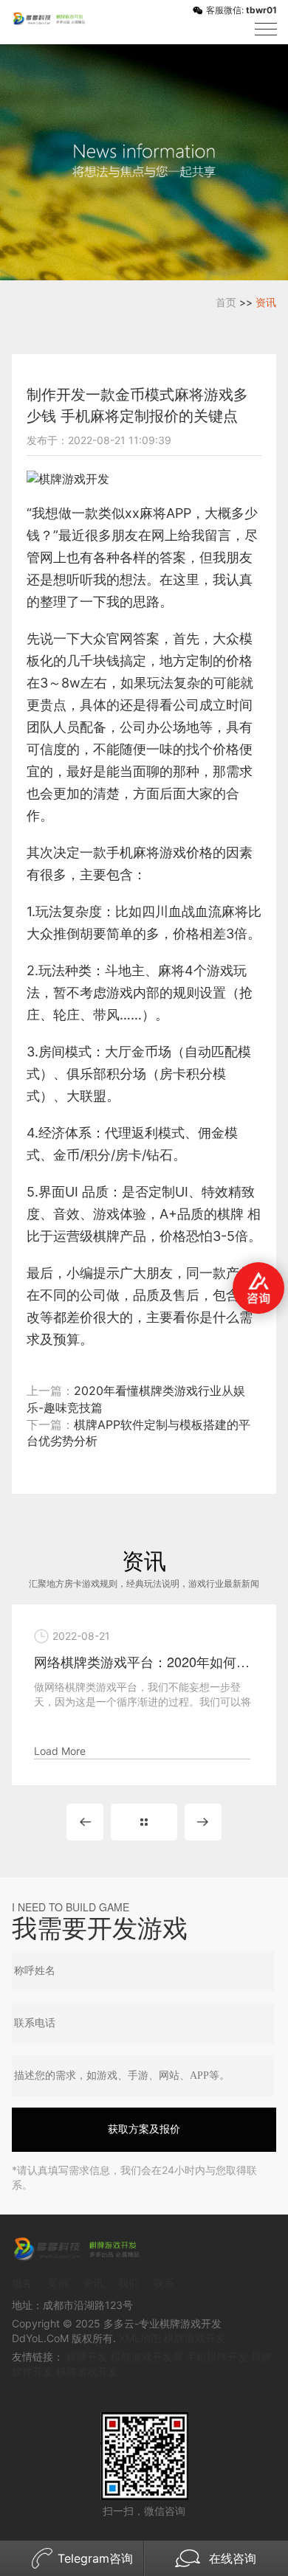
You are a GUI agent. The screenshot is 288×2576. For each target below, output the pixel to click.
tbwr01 (261, 10)
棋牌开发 (87, 2357)
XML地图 (140, 2338)
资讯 (266, 302)
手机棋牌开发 (217, 2357)
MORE (144, 1822)
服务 (22, 2283)
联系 (164, 2283)
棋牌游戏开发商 (147, 2357)
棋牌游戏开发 (195, 2338)
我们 (128, 2283)
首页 (226, 302)
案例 (58, 2283)
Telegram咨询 (95, 2558)
